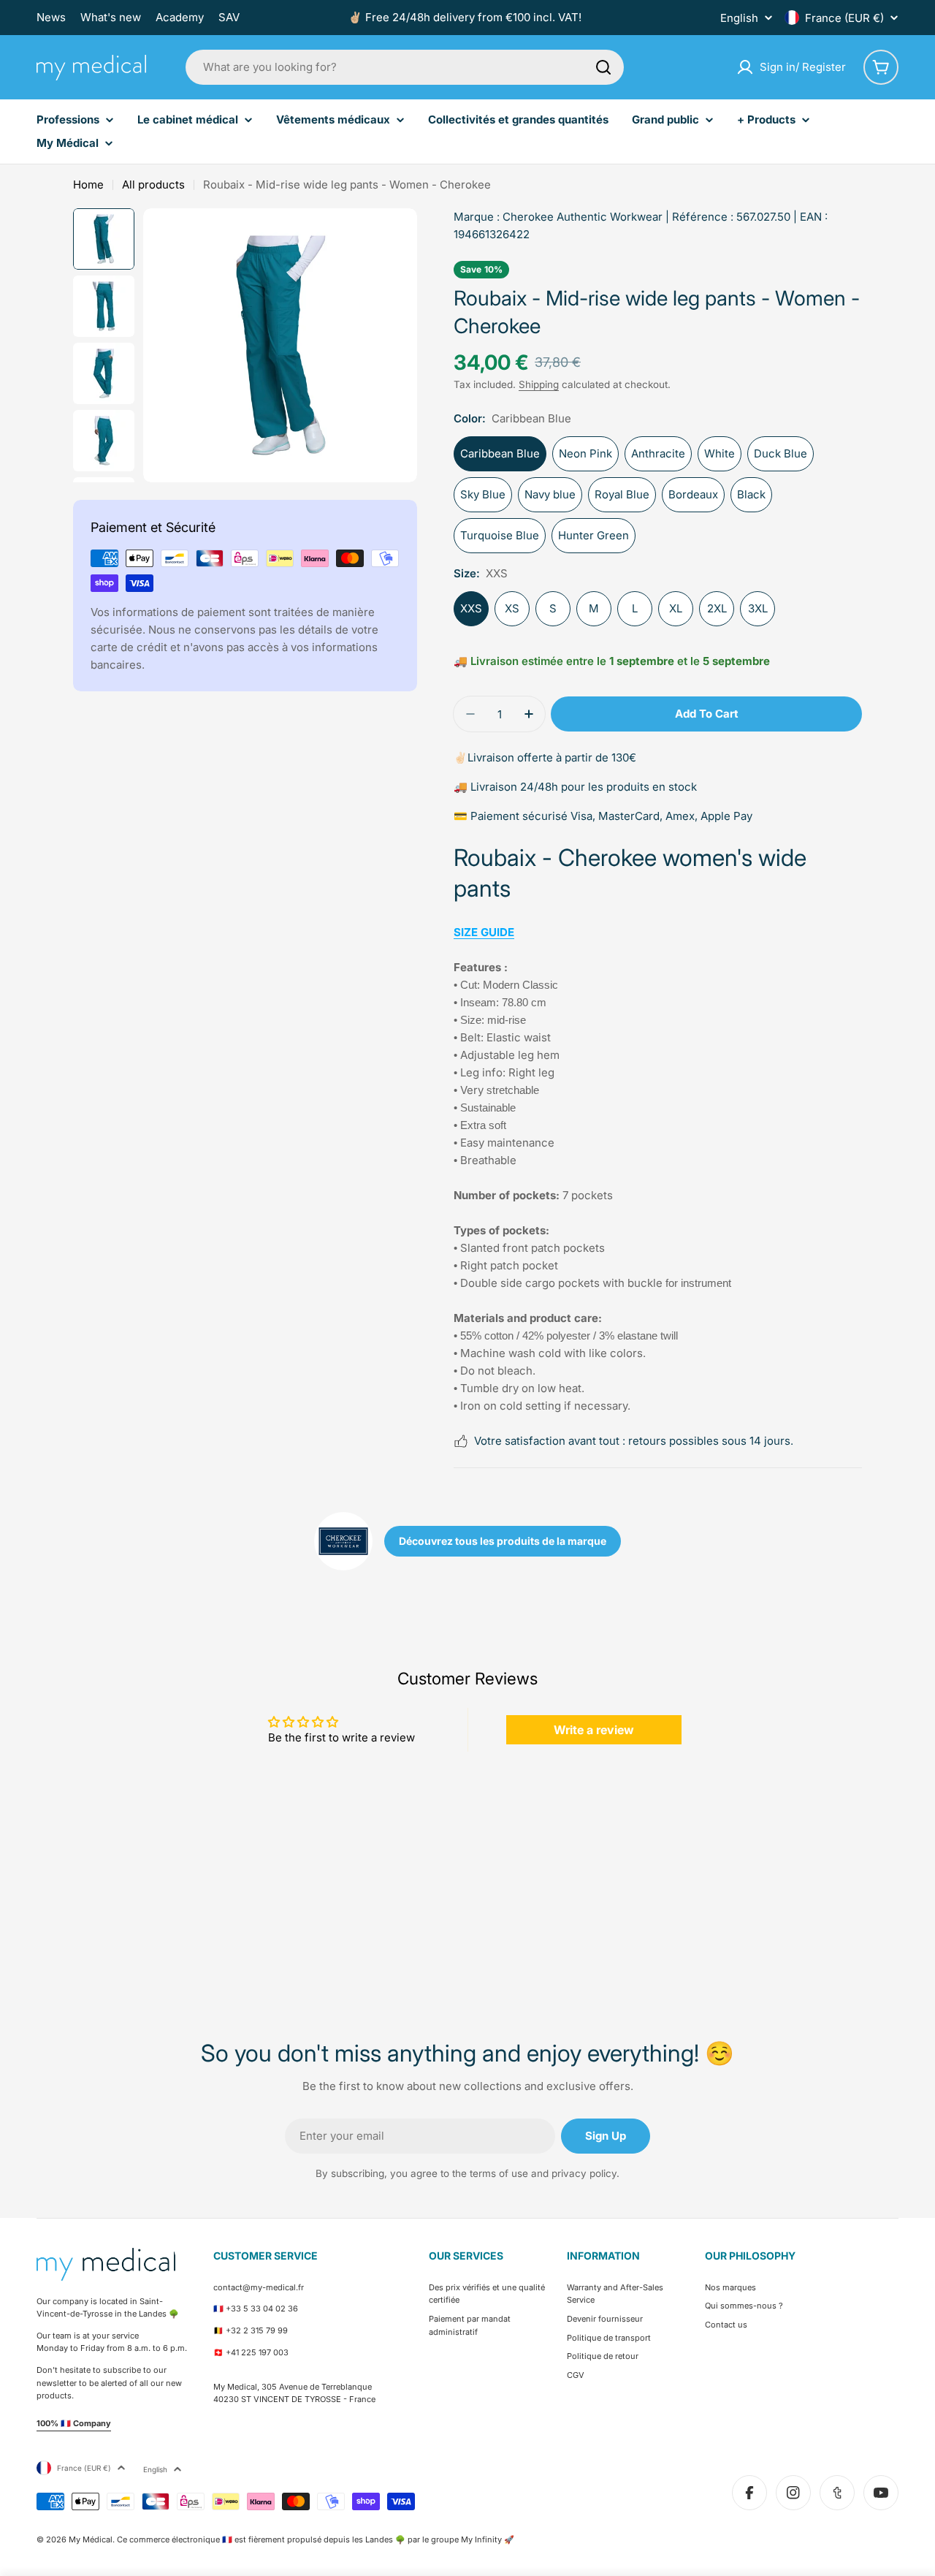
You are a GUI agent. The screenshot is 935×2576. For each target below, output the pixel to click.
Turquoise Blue (500, 535)
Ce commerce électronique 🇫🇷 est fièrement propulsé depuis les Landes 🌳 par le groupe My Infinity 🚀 (316, 2539)
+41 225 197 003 (257, 2352)
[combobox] (405, 67)
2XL (717, 608)
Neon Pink (585, 453)
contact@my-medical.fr (259, 2287)
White (720, 453)
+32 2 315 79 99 (257, 2330)
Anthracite (658, 453)
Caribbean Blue (500, 453)
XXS (471, 608)
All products (153, 185)
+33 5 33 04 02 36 (262, 2309)
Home (88, 185)
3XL (758, 608)
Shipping (539, 384)
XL (676, 608)
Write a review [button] (594, 1730)
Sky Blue (483, 494)
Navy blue (550, 494)
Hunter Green (594, 535)
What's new (111, 17)
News (51, 17)
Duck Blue (781, 453)
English (739, 18)
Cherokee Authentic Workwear (583, 217)
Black (751, 494)
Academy (180, 17)
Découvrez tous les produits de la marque (503, 1541)
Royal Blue (622, 494)
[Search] (603, 67)
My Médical (91, 2539)
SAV (229, 17)
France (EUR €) (844, 18)
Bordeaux (693, 494)
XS (512, 608)
